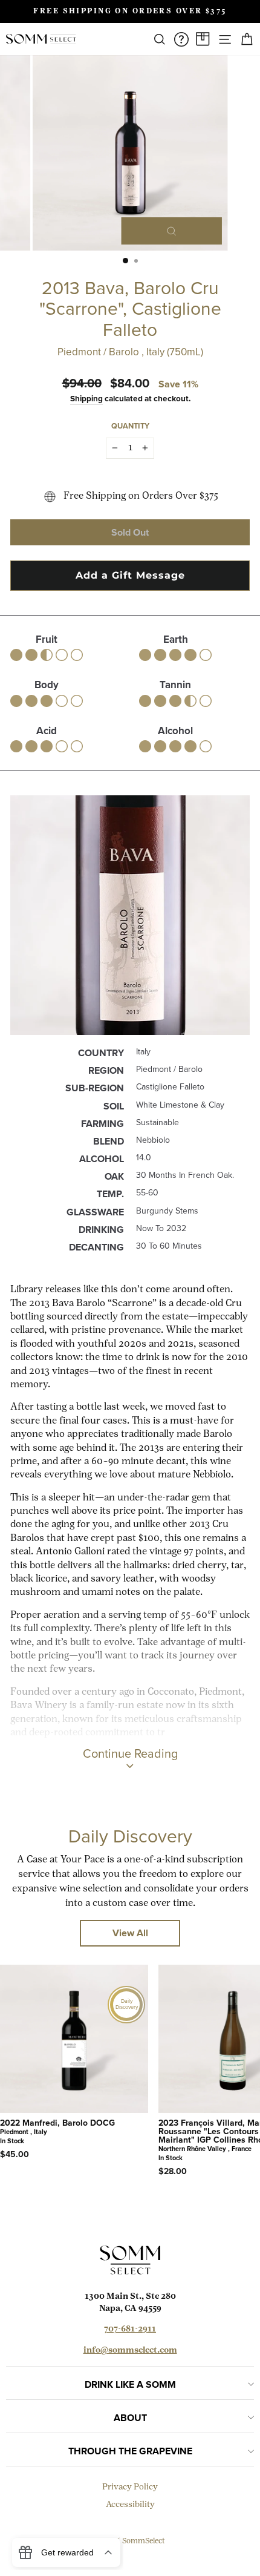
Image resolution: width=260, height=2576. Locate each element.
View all (130, 1933)
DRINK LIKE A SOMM (130, 2384)
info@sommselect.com (130, 2351)
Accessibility (130, 2505)
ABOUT (130, 2418)
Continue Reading (130, 1753)
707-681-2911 (130, 2329)
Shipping (86, 398)
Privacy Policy (130, 2487)
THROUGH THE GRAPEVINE (130, 2451)
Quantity (130, 426)
